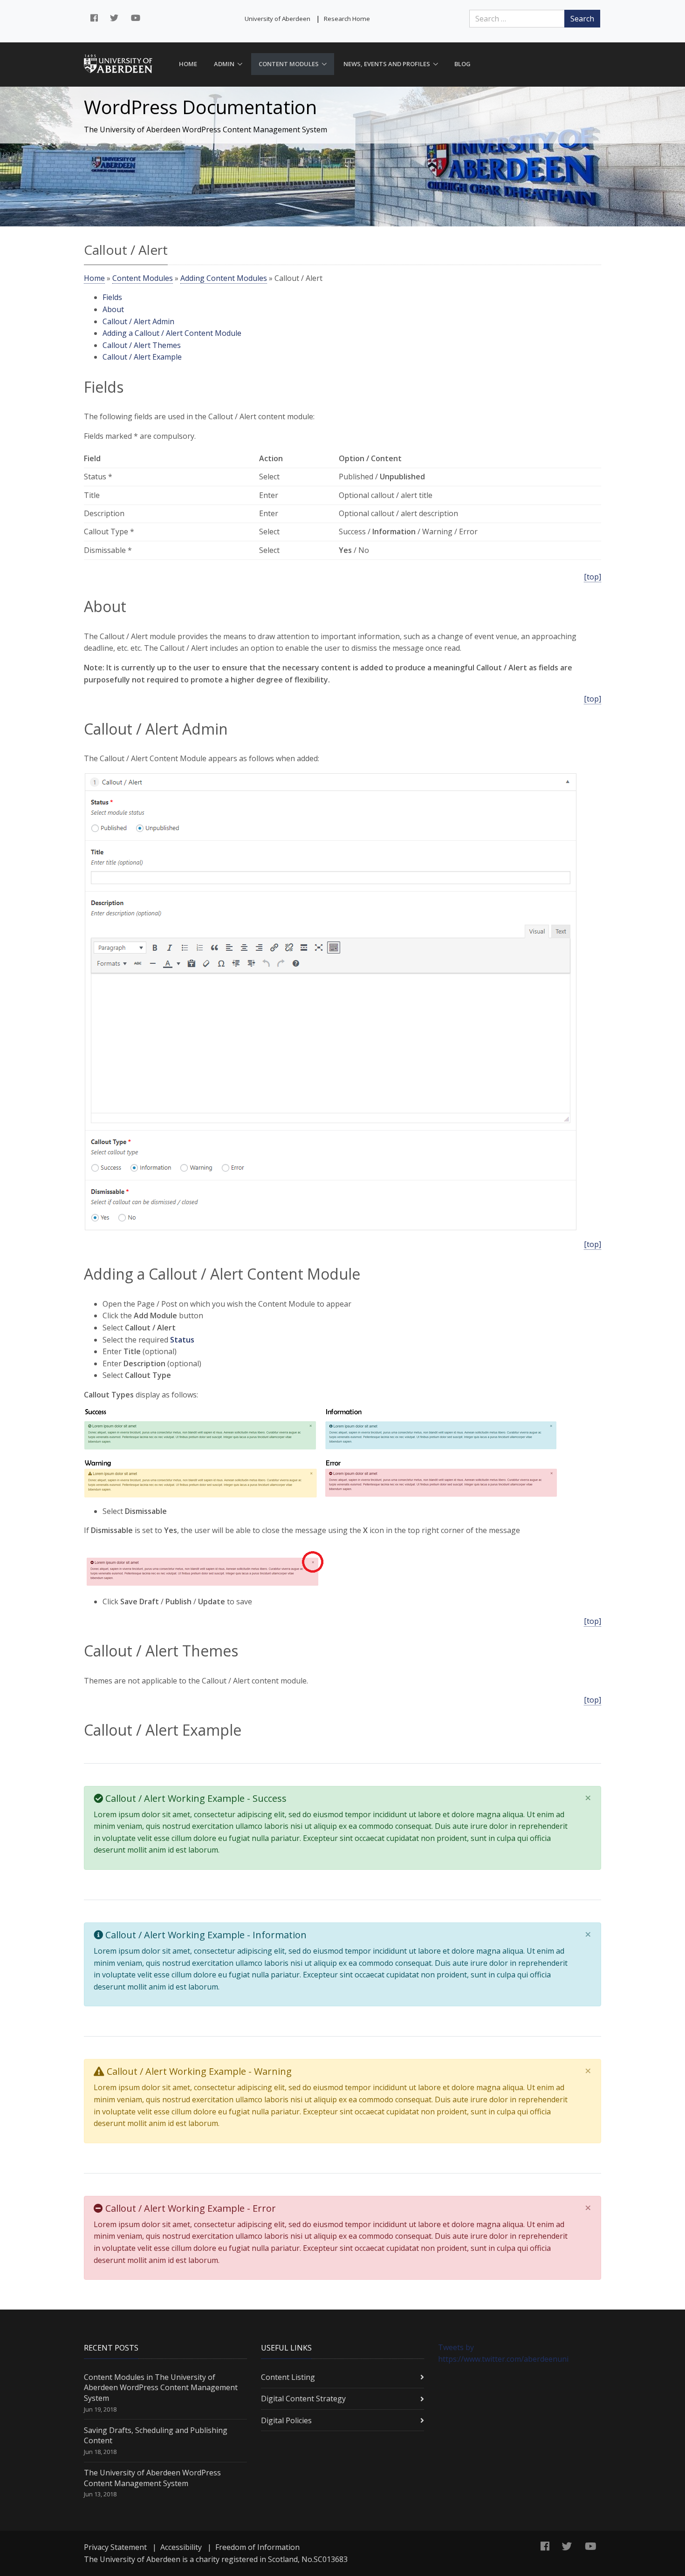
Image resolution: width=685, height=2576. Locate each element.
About (113, 309)
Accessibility (181, 2547)
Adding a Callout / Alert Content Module (172, 333)
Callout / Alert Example (142, 357)
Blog (462, 64)
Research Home (347, 19)
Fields (112, 297)
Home (188, 64)
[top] (593, 577)
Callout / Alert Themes (142, 345)
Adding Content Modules (224, 278)
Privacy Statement (115, 2547)
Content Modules (289, 64)
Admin (224, 64)
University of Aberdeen (277, 19)
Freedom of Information (257, 2547)
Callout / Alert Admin (138, 321)
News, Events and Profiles (387, 64)
